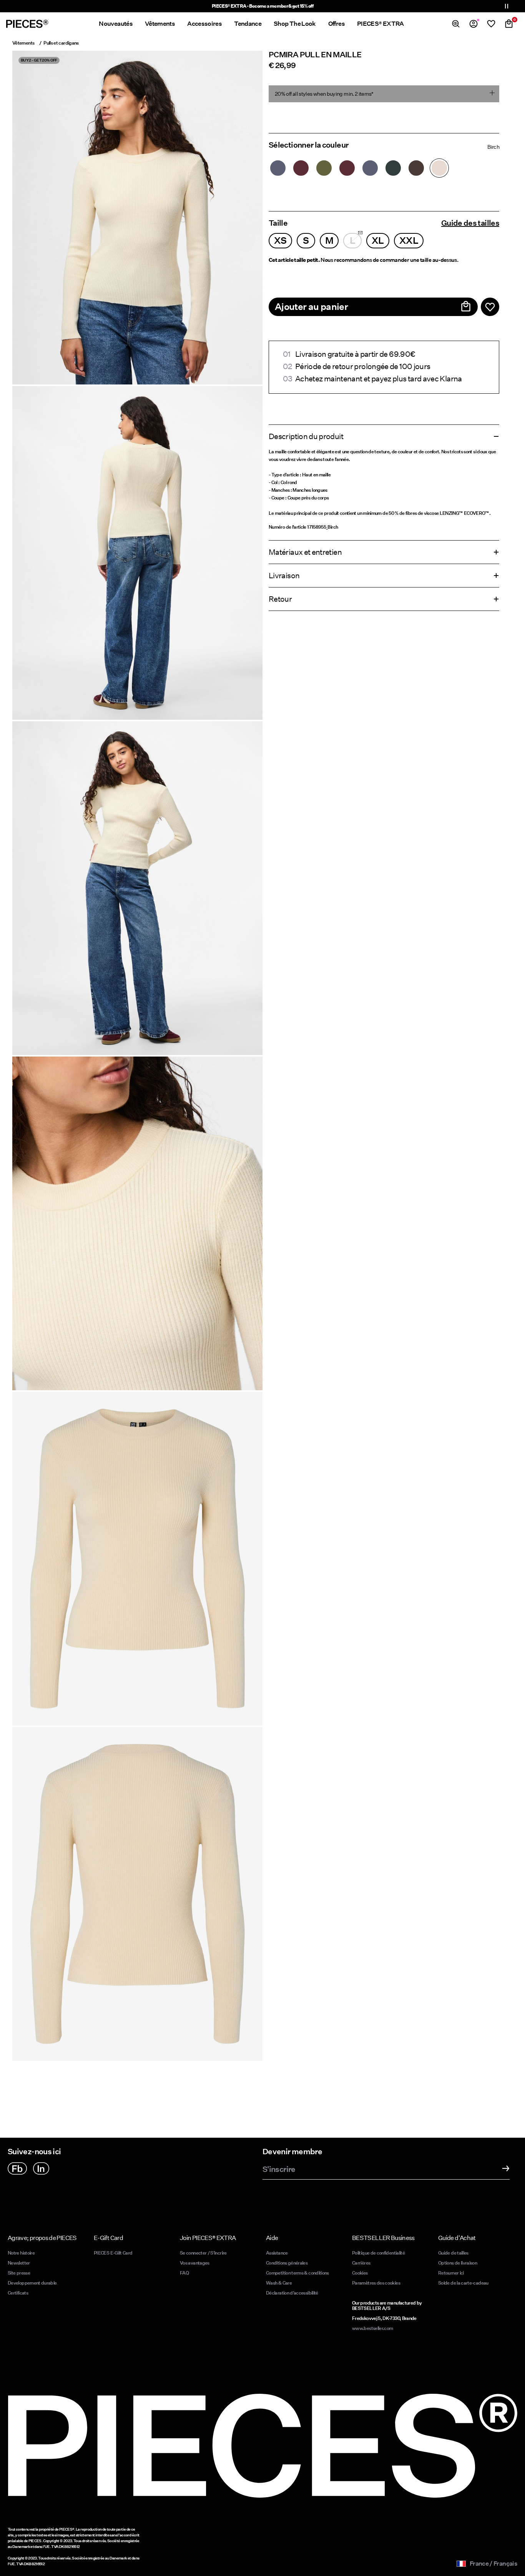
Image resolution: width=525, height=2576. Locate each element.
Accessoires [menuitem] (204, 24)
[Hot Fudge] (416, 168)
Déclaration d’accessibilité (292, 2293)
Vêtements (23, 43)
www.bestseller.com (372, 2328)
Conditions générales (287, 2263)
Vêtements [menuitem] (160, 24)
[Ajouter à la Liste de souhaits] (490, 307)
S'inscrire (279, 2170)
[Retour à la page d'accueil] (27, 24)
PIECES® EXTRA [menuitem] (380, 24)
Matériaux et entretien (305, 552)
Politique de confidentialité (378, 2253)
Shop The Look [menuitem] (295, 24)
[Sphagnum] (324, 168)
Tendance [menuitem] (248, 24)
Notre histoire (21, 2253)
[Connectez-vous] (473, 24)
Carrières (361, 2263)
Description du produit (306, 436)
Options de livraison (458, 2263)
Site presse (19, 2273)
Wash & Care (279, 2283)
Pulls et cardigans (61, 43)
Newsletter (19, 2263)
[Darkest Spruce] (393, 168)
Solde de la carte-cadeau (463, 2283)
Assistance (277, 2253)
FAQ (184, 2273)
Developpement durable (32, 2283)
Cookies (360, 2273)
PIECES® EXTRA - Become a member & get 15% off (262, 6)
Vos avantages (195, 2263)
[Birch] (439, 168)
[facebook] (17, 2168)
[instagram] (41, 2168)
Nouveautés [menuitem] (116, 24)
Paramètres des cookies (376, 2283)
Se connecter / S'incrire (203, 2253)
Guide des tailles (470, 223)
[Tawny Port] (301, 168)
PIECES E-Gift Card (113, 2253)
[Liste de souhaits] (491, 24)
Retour (280, 599)
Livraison (284, 576)
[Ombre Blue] (278, 168)
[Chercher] (456, 24)
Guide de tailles (453, 2253)
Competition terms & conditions (297, 2273)
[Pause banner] (507, 6)
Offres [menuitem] (336, 24)
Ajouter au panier (311, 307)
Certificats (18, 2293)
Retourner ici (451, 2273)
